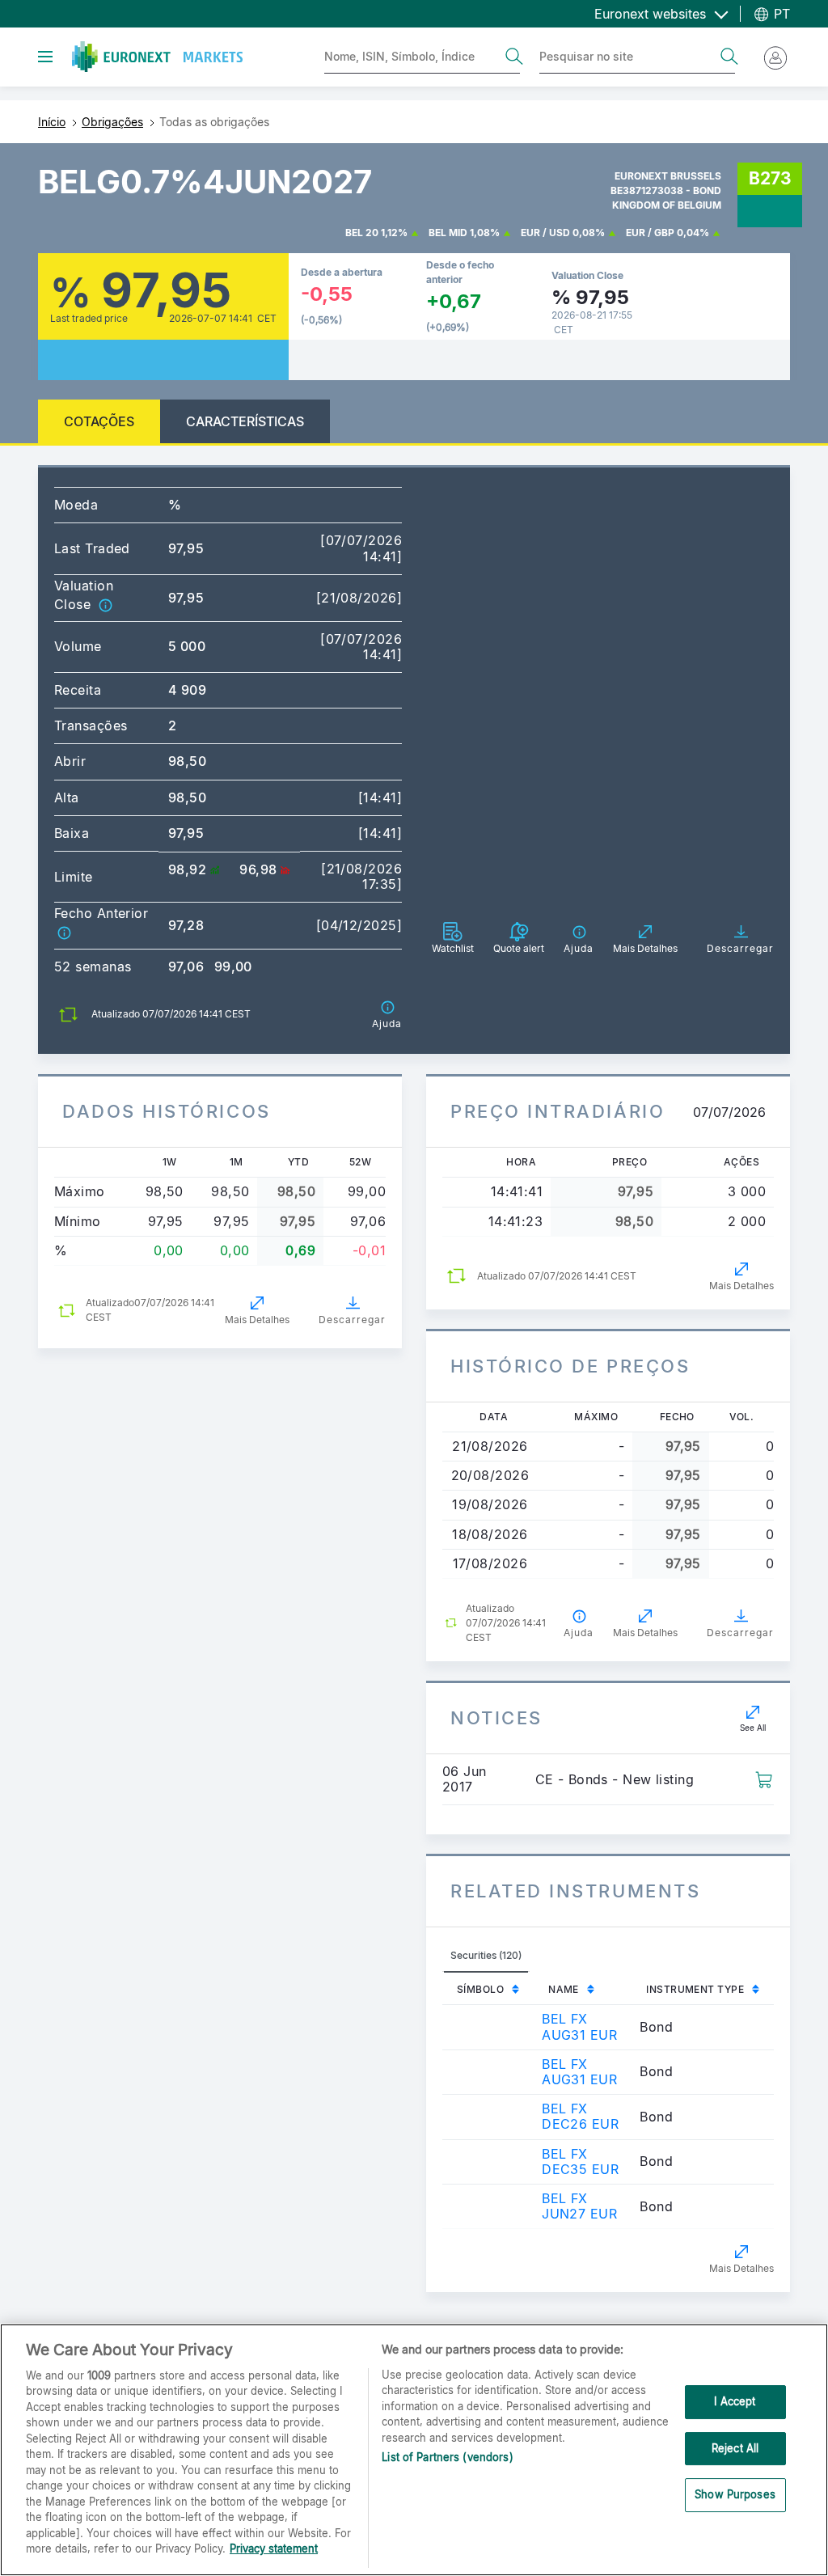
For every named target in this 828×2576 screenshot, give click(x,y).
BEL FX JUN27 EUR (579, 2206)
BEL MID (448, 233)
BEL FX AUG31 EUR (579, 2026)
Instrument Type (695, 1989)
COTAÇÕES (99, 421)
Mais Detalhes (257, 1320)
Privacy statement (274, 2549)
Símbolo (480, 1989)
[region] (414, 2450)
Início (52, 122)
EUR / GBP (650, 233)
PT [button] (780, 14)
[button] (105, 604)
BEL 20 (362, 233)
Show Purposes (735, 2494)
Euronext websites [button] (652, 14)
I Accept (735, 2401)
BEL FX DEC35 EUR (580, 2161)
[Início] (157, 57)
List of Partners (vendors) (447, 2457)
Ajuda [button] (579, 1633)
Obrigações (112, 122)
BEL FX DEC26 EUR (580, 2116)
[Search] (514, 57)
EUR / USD (545, 233)
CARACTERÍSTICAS (245, 421)
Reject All (735, 2448)
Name (564, 1989)
